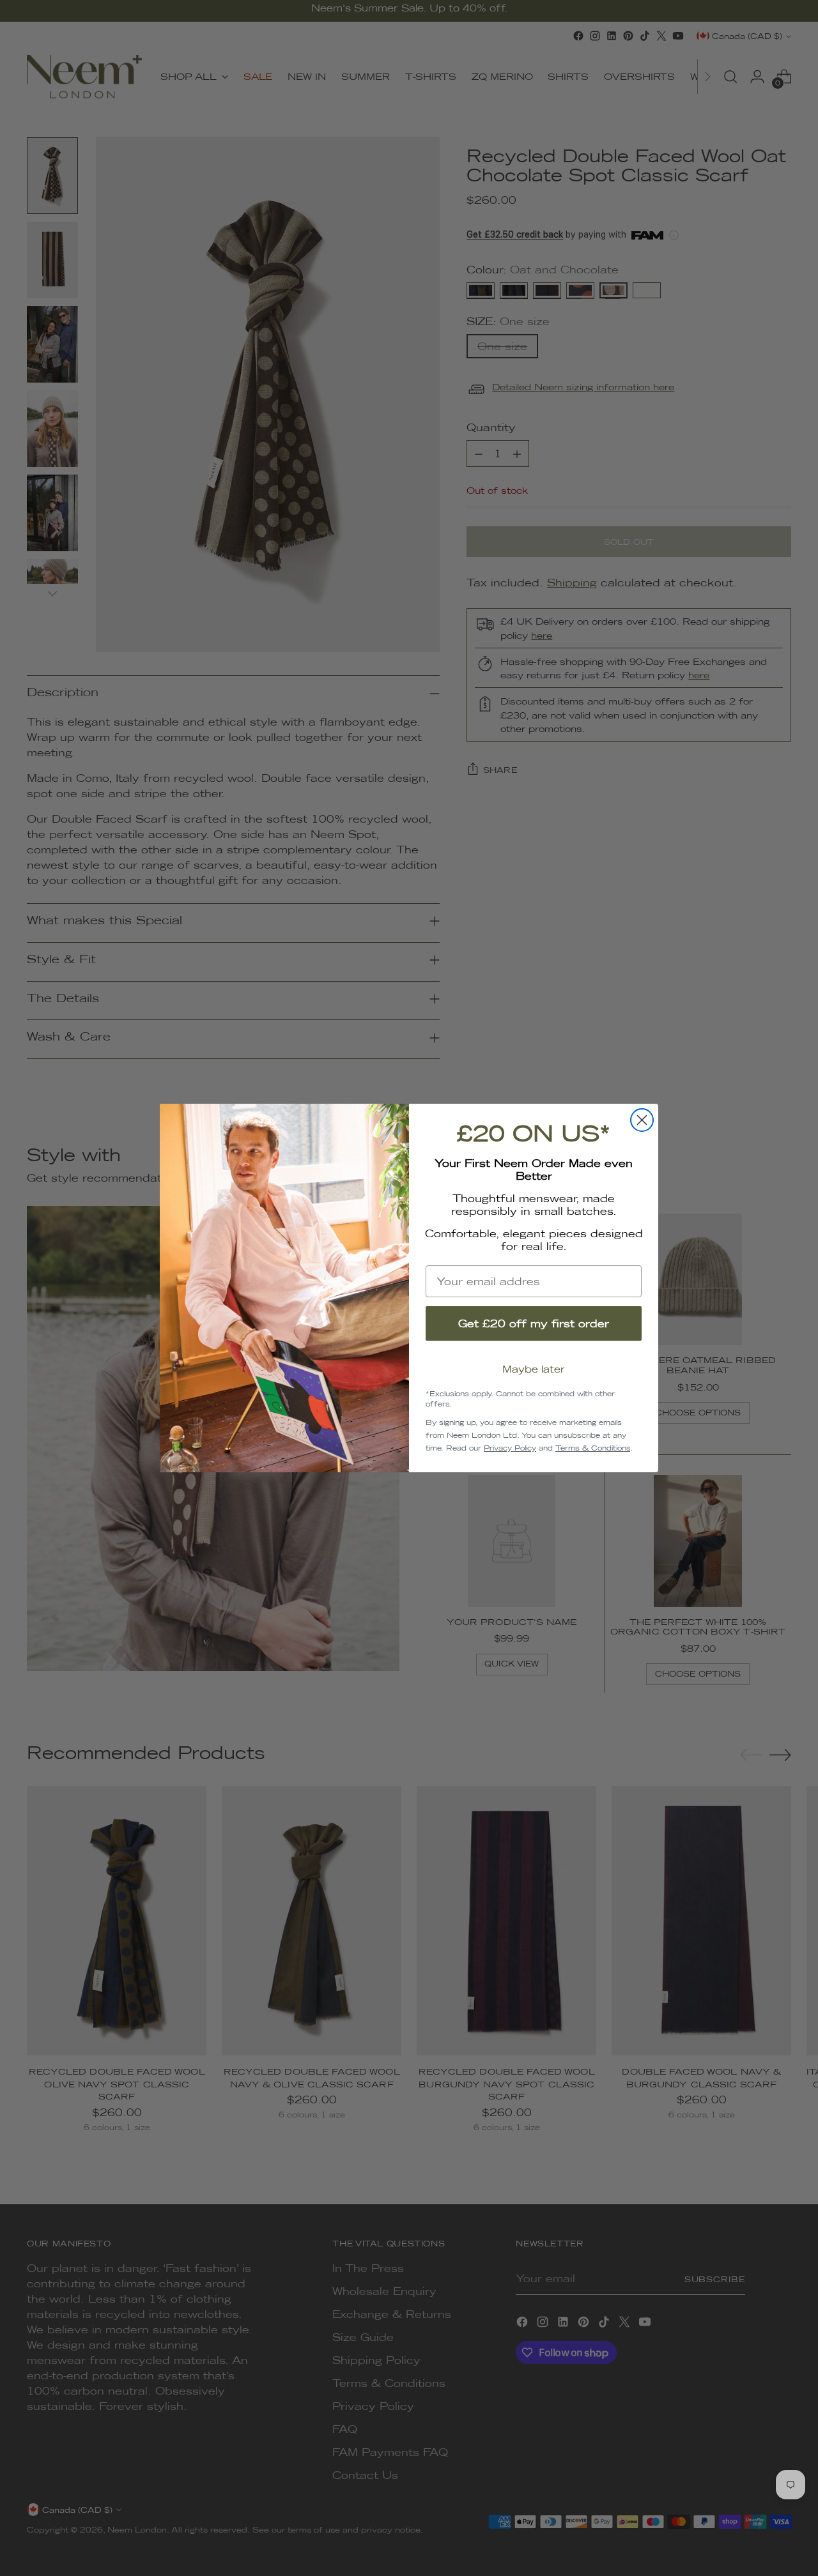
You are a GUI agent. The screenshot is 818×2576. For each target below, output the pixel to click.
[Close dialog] (642, 1120)
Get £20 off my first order (534, 1323)
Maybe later (534, 1369)
